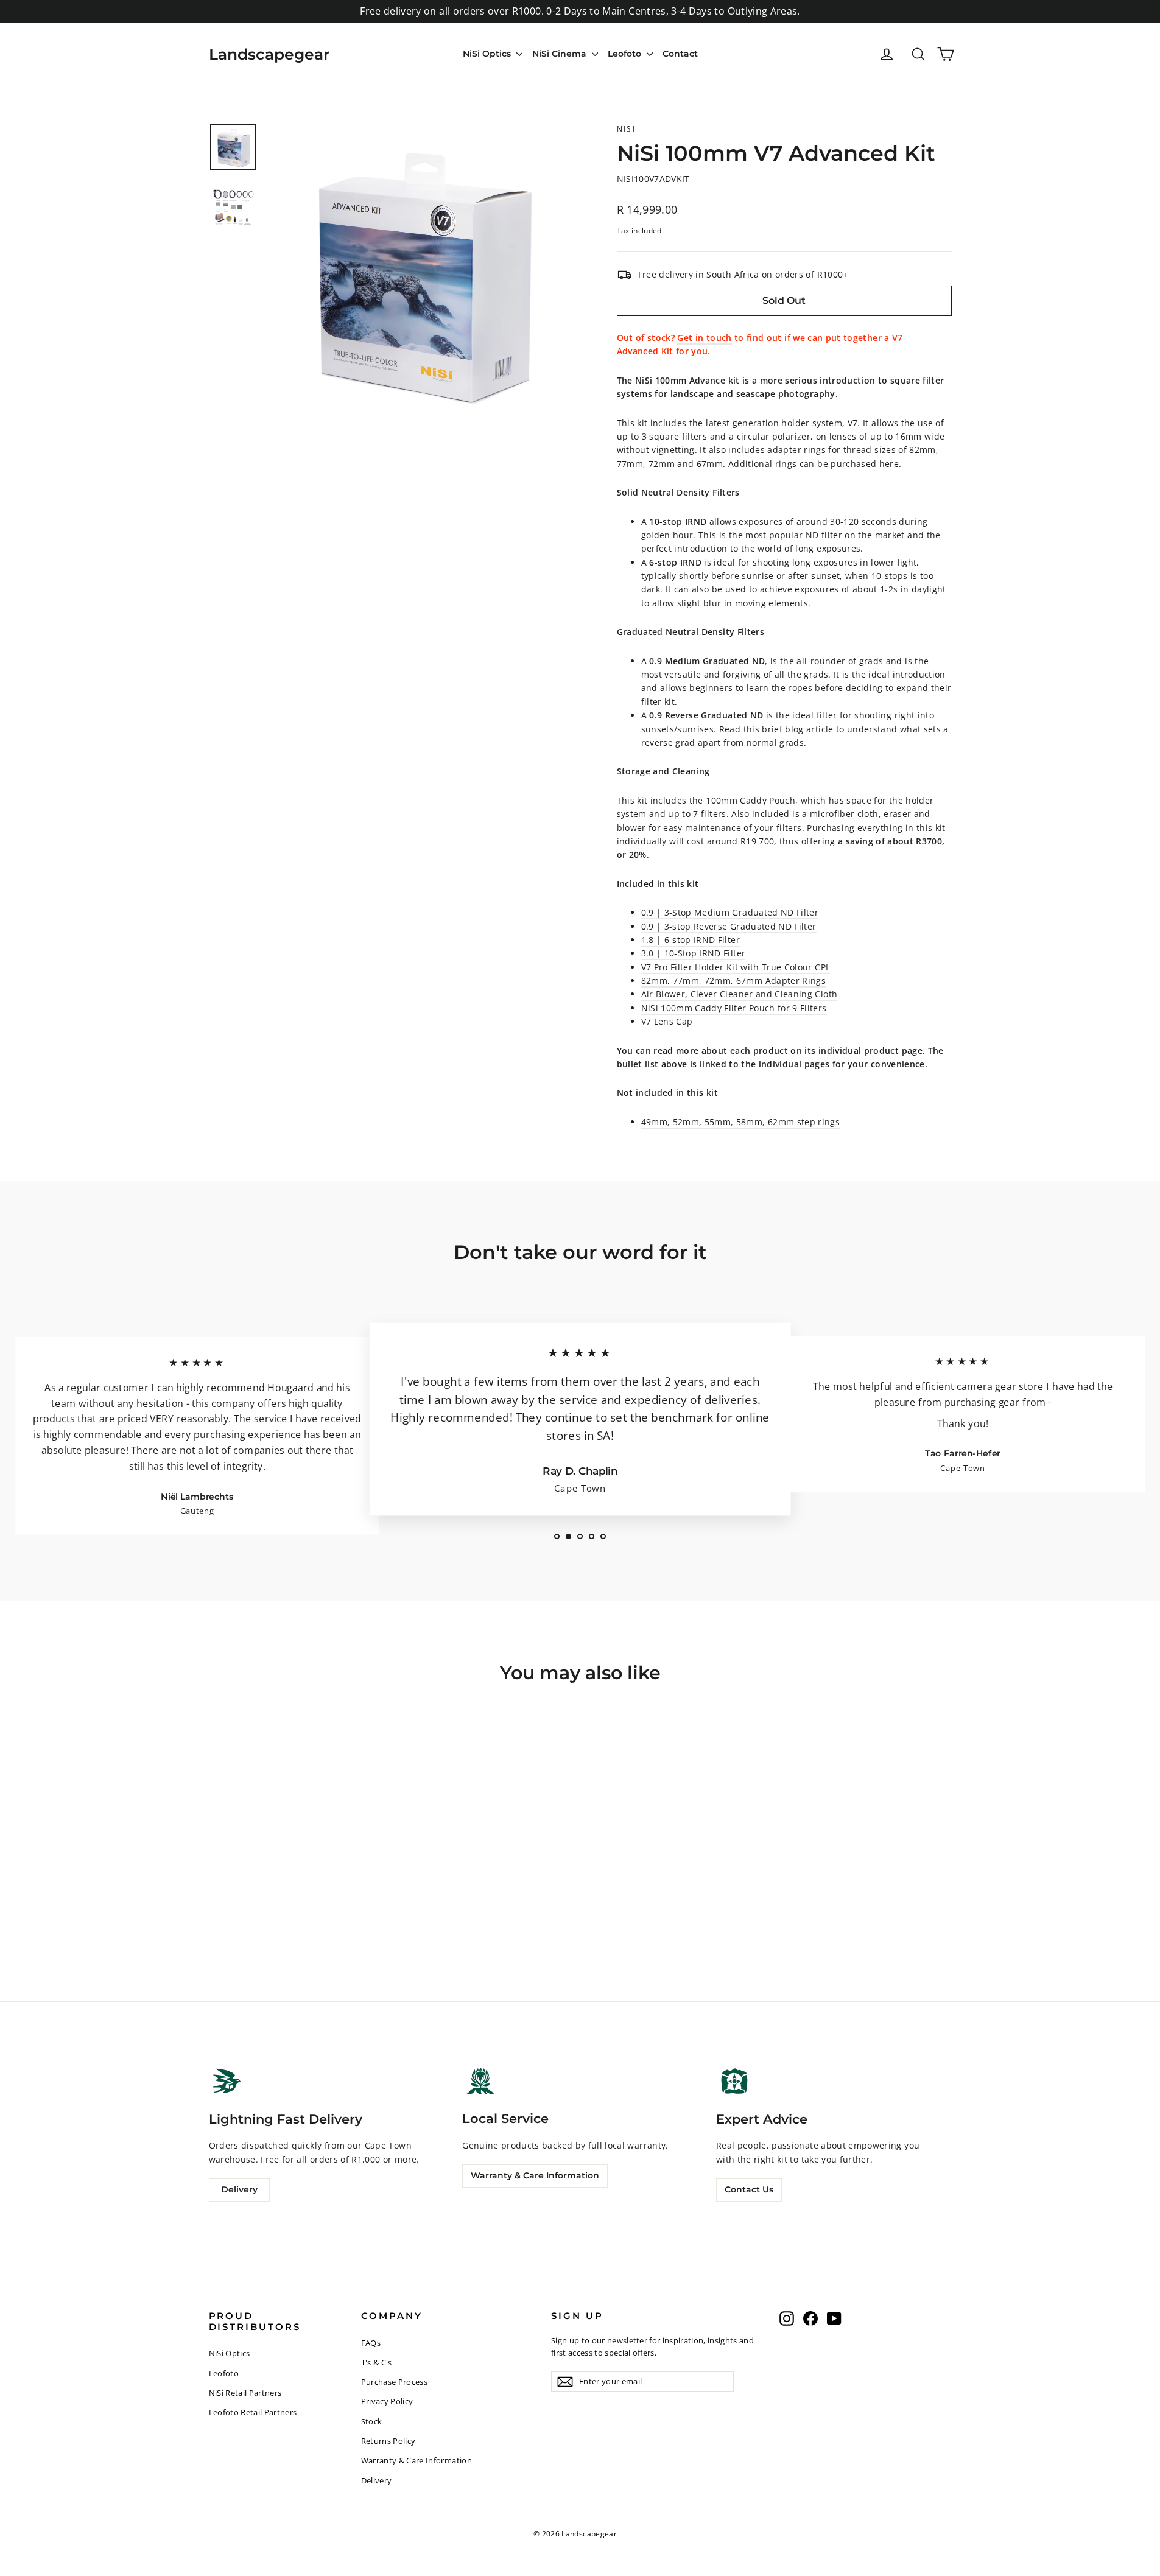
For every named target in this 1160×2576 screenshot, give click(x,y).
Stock (372, 2421)
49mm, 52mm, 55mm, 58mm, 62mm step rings (741, 1122)
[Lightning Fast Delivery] (227, 2081)
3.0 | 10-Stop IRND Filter (694, 953)
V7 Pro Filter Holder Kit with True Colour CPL (736, 967)
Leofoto (626, 54)
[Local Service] (480, 2081)
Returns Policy (388, 2441)
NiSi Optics (488, 54)
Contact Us (749, 2189)
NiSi (627, 129)
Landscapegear (269, 54)
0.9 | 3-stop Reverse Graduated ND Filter (729, 926)
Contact (680, 54)
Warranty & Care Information (535, 2175)
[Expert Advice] (734, 2081)
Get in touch (704, 338)
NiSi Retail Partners (245, 2393)
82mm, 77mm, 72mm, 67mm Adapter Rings (734, 981)
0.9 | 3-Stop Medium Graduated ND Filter (730, 912)
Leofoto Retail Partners (253, 2412)
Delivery (239, 2189)
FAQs (371, 2343)
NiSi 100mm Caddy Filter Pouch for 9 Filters (734, 1008)
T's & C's (377, 2362)
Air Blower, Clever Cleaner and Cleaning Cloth (740, 994)
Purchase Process (395, 2382)
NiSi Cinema (561, 54)
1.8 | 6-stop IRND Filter (691, 940)
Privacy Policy (387, 2401)
